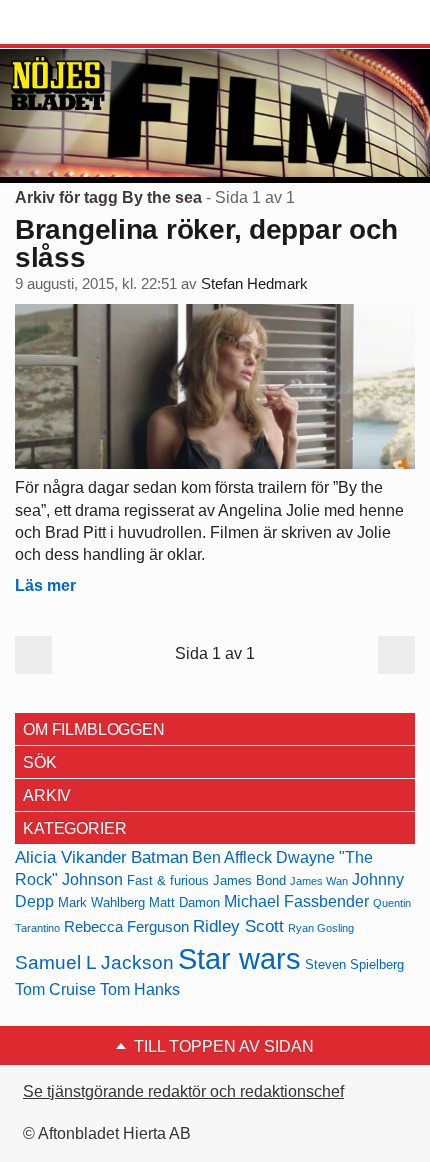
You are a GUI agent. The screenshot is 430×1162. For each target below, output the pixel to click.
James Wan (319, 881)
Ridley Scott (238, 926)
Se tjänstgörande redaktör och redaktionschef (183, 1091)
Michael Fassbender (296, 901)
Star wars (239, 958)
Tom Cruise (55, 989)
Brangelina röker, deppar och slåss (206, 243)
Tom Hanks (140, 989)
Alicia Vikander (71, 857)
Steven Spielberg (354, 964)
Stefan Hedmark (254, 284)
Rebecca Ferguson (126, 927)
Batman (159, 857)
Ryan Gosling (321, 928)
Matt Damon (184, 902)
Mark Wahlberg (101, 902)
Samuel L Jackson (94, 962)
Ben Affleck (232, 857)
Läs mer (45, 585)
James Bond (249, 880)
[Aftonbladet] (90, 23)
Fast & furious (168, 880)
